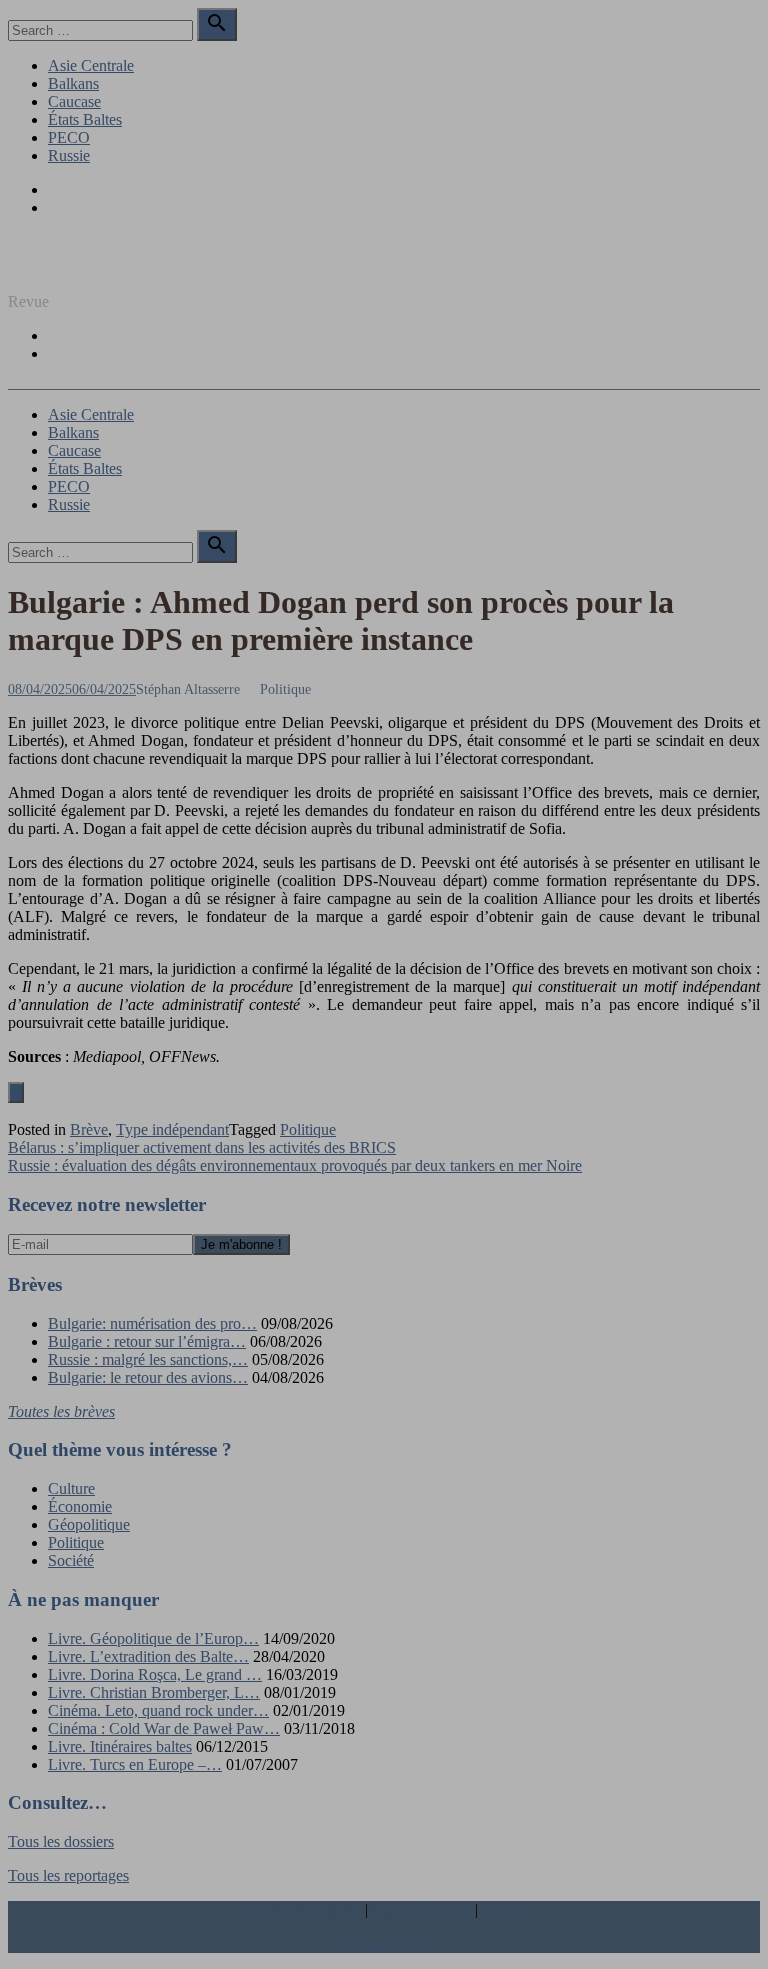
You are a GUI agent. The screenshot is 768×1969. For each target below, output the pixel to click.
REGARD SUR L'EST (83, 267)
